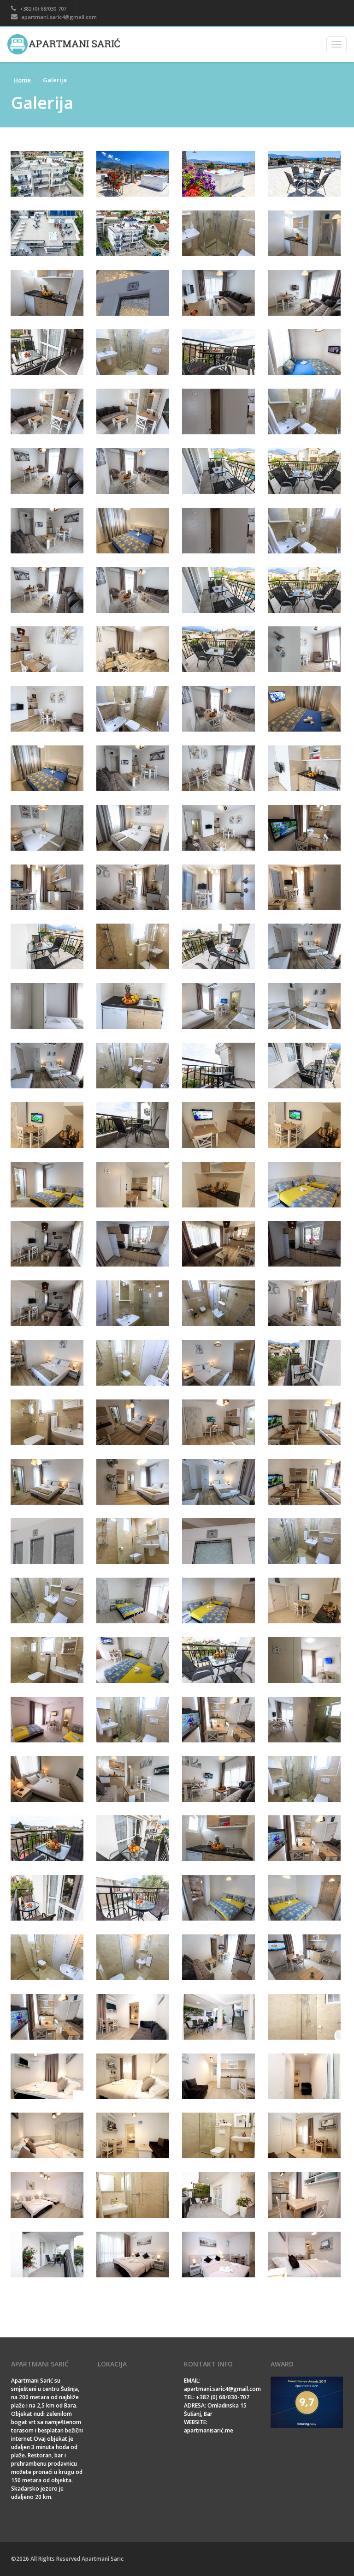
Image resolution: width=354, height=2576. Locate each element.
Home (22, 80)
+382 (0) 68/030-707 (42, 9)
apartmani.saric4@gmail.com (58, 17)
